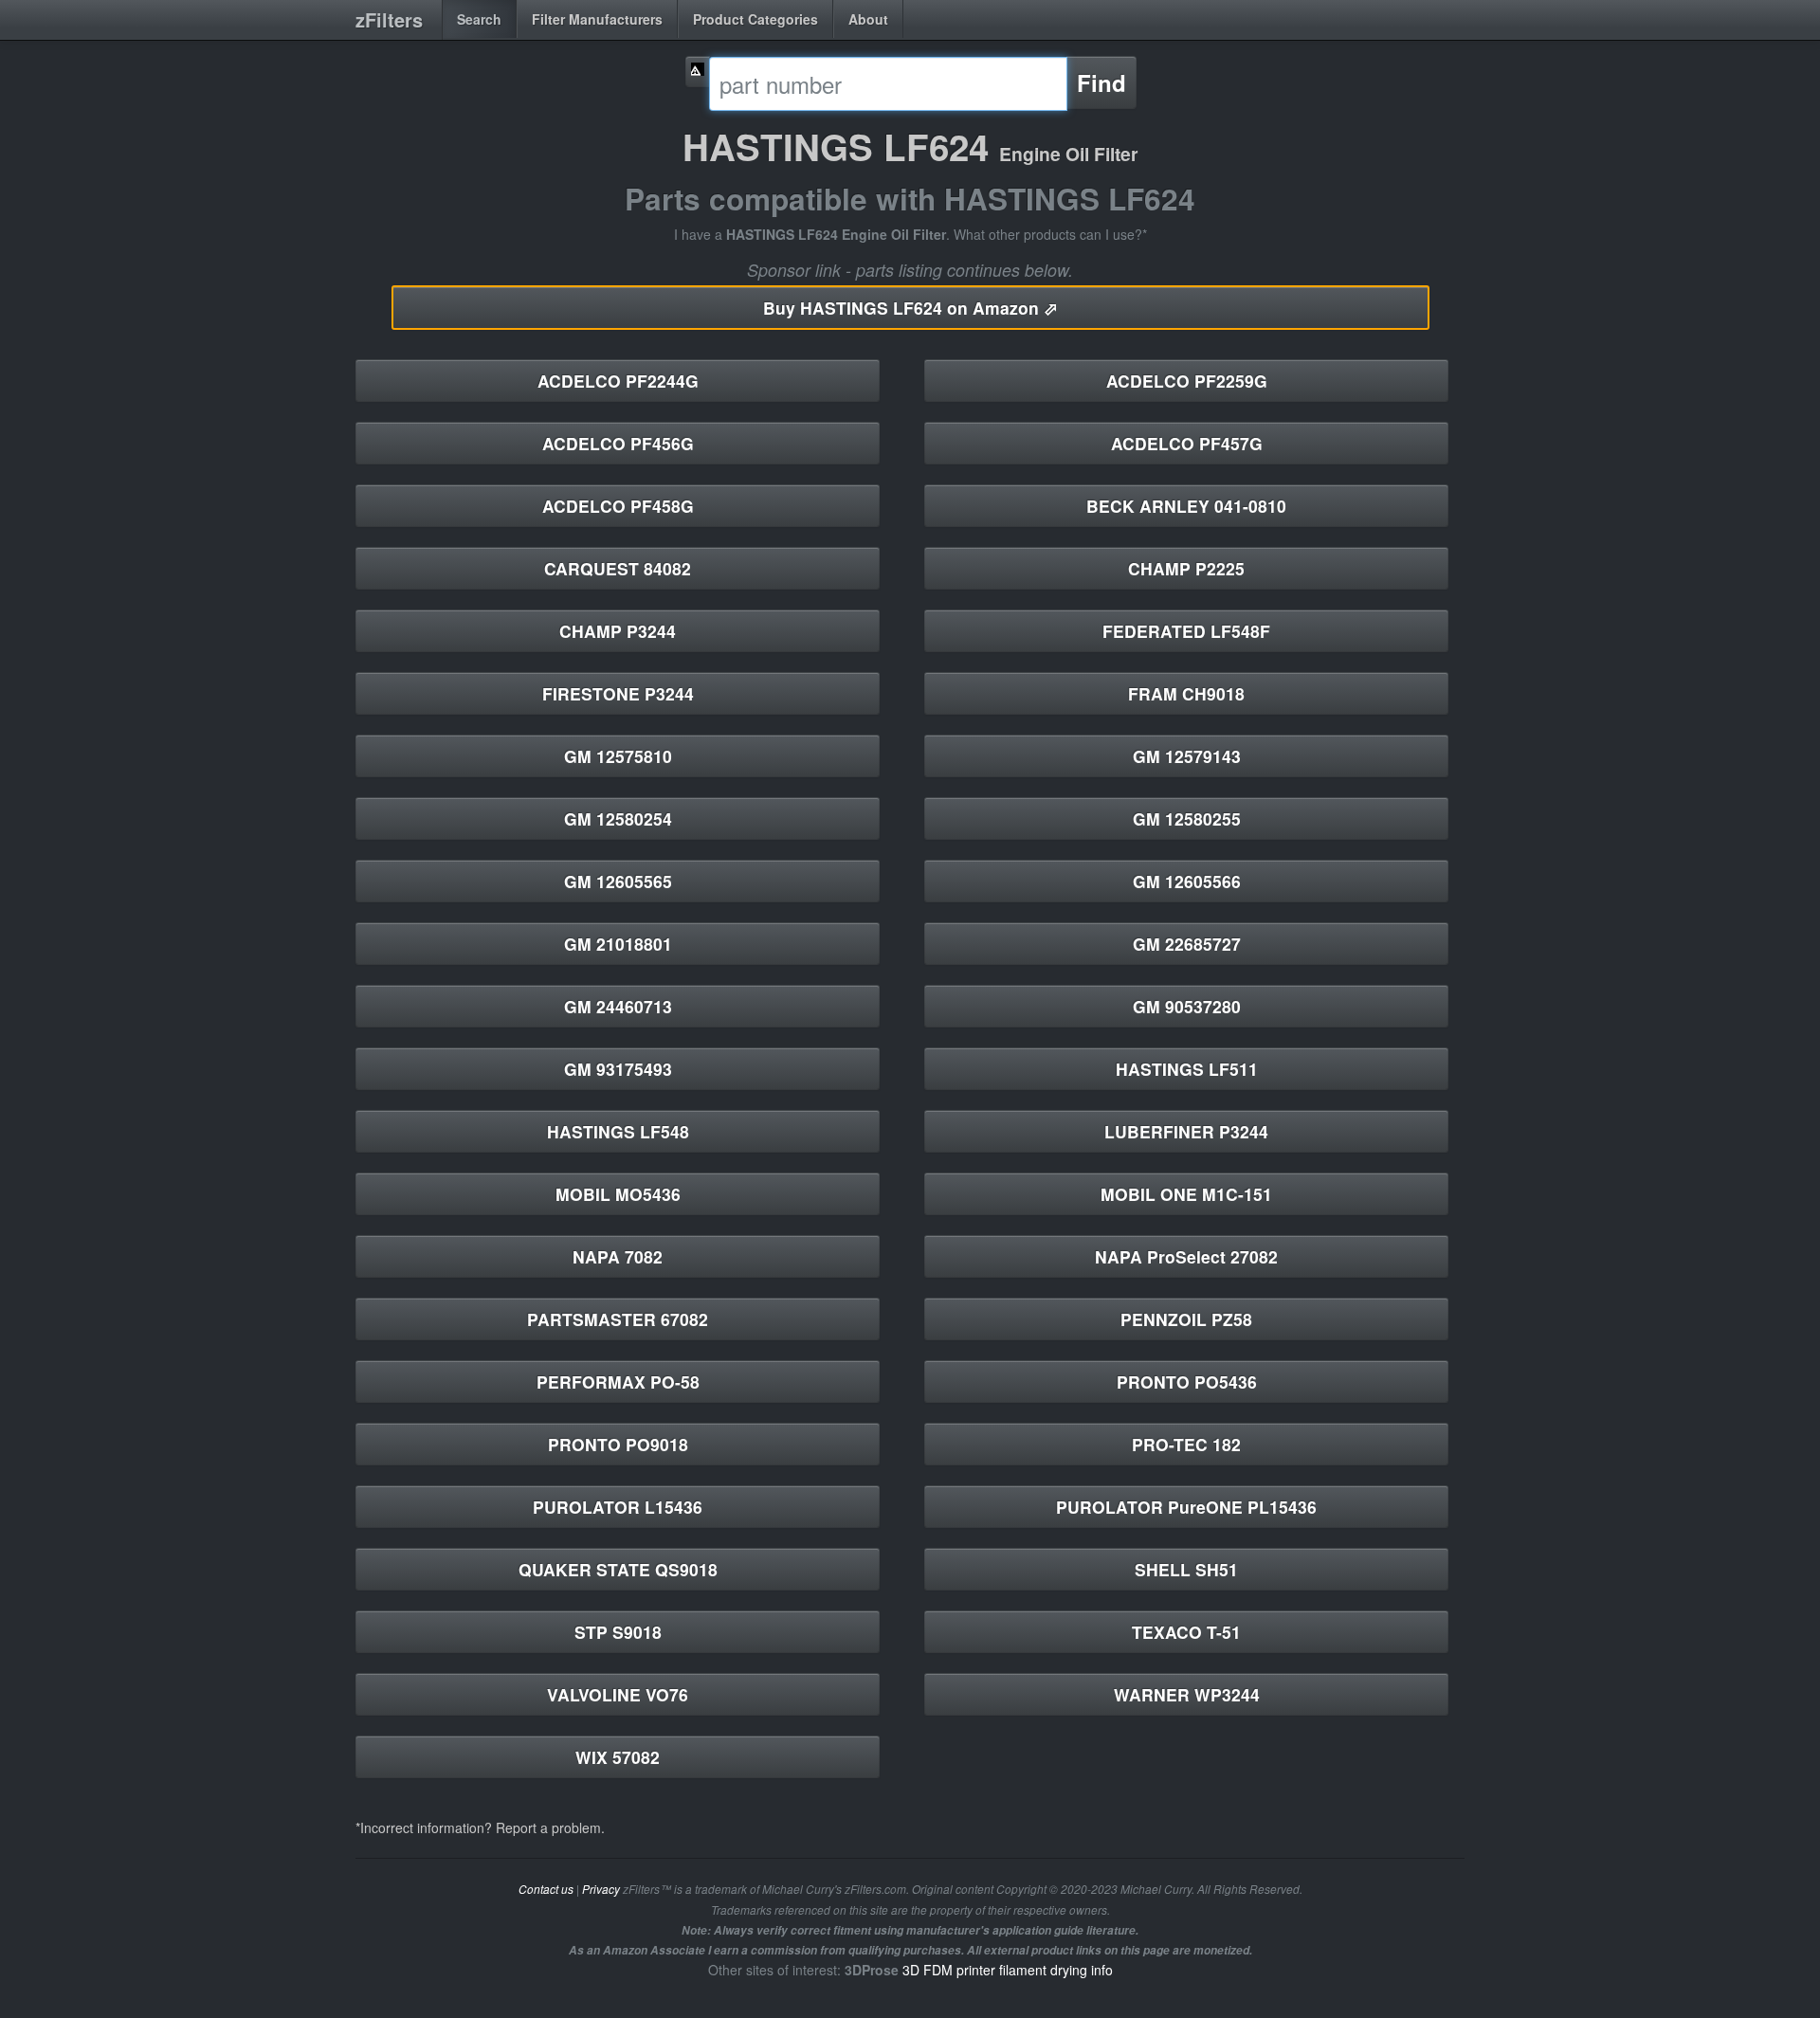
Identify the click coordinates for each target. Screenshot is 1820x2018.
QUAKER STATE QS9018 (618, 1569)
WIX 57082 (618, 1757)
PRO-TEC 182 (1186, 1444)
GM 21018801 (618, 944)
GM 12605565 (618, 881)
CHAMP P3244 (618, 631)
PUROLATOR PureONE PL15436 (1186, 1507)
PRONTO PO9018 (618, 1444)
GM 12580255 (1187, 818)
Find (1101, 82)
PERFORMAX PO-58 (618, 1382)
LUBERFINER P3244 (1186, 1131)
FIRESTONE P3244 (618, 693)
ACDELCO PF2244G (618, 381)
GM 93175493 (618, 1069)
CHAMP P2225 (1186, 568)
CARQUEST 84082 (618, 568)
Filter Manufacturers (597, 19)
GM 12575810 (618, 756)
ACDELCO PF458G (618, 506)
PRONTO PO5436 (1187, 1382)
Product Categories (755, 19)
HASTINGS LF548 (618, 1131)
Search (479, 19)
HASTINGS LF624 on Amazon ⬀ (910, 308)
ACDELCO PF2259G (1187, 381)
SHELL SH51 (1186, 1569)
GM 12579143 (1187, 756)
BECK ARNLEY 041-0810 (1186, 506)
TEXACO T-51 (1186, 1632)
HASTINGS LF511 (1187, 1069)
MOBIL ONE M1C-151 (1186, 1194)
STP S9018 (618, 1632)
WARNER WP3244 (1187, 1694)
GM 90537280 (1187, 1006)
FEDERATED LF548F (1186, 631)
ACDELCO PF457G (1187, 443)
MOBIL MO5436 (618, 1194)
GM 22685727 (1187, 944)
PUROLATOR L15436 (618, 1507)
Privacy (601, 1889)
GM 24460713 (618, 1006)
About (868, 19)
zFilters (389, 19)
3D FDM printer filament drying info (1008, 1970)
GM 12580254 (618, 818)
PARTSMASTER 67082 (618, 1319)
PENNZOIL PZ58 (1186, 1319)
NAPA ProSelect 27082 (1186, 1256)
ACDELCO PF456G (618, 443)
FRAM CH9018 (1186, 693)
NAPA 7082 (618, 1256)
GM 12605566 (1187, 881)
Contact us (546, 1889)
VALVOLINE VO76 (618, 1694)
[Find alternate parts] (698, 72)
